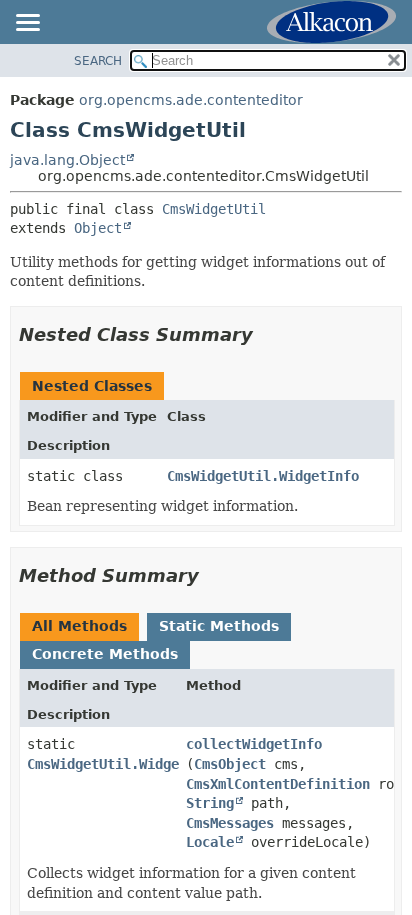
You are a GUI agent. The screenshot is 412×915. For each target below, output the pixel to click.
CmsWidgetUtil (214, 209)
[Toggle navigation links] (27, 24)
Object (98, 228)
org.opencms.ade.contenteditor (191, 100)
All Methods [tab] (79, 626)
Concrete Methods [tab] (105, 654)
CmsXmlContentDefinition (278, 784)
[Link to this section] (267, 334)
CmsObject (230, 764)
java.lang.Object (67, 160)
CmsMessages (230, 823)
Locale (210, 842)
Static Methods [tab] (219, 626)
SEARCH (98, 61)
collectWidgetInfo (254, 744)
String (210, 803)
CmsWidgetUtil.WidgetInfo (263, 476)
